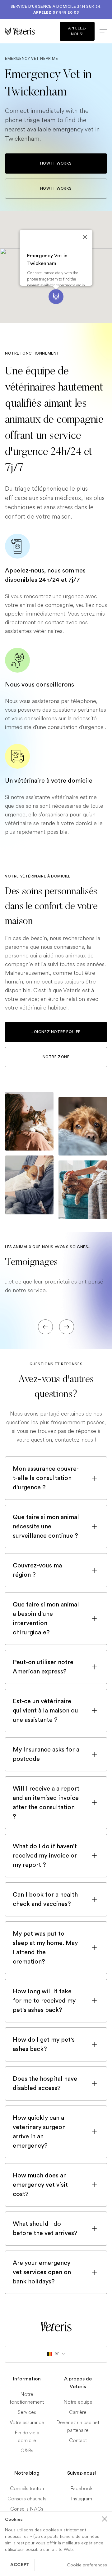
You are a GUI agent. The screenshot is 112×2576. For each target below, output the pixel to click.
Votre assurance (27, 2422)
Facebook (82, 2488)
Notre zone (56, 1057)
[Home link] (56, 2326)
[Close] (85, 237)
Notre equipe (78, 2402)
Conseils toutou (27, 2488)
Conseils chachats (27, 2499)
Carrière (78, 2412)
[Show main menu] (101, 31)
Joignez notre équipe (56, 1032)
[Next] (67, 1327)
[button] (56, 297)
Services (27, 2412)
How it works (56, 163)
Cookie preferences (87, 2565)
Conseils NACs (27, 2509)
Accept (20, 2565)
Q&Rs (27, 2451)
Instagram (82, 2499)
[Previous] (45, 1327)
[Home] (30, 31)
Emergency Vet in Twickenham (47, 260)
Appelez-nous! (77, 31)
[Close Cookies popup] (105, 2519)
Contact (78, 2440)
